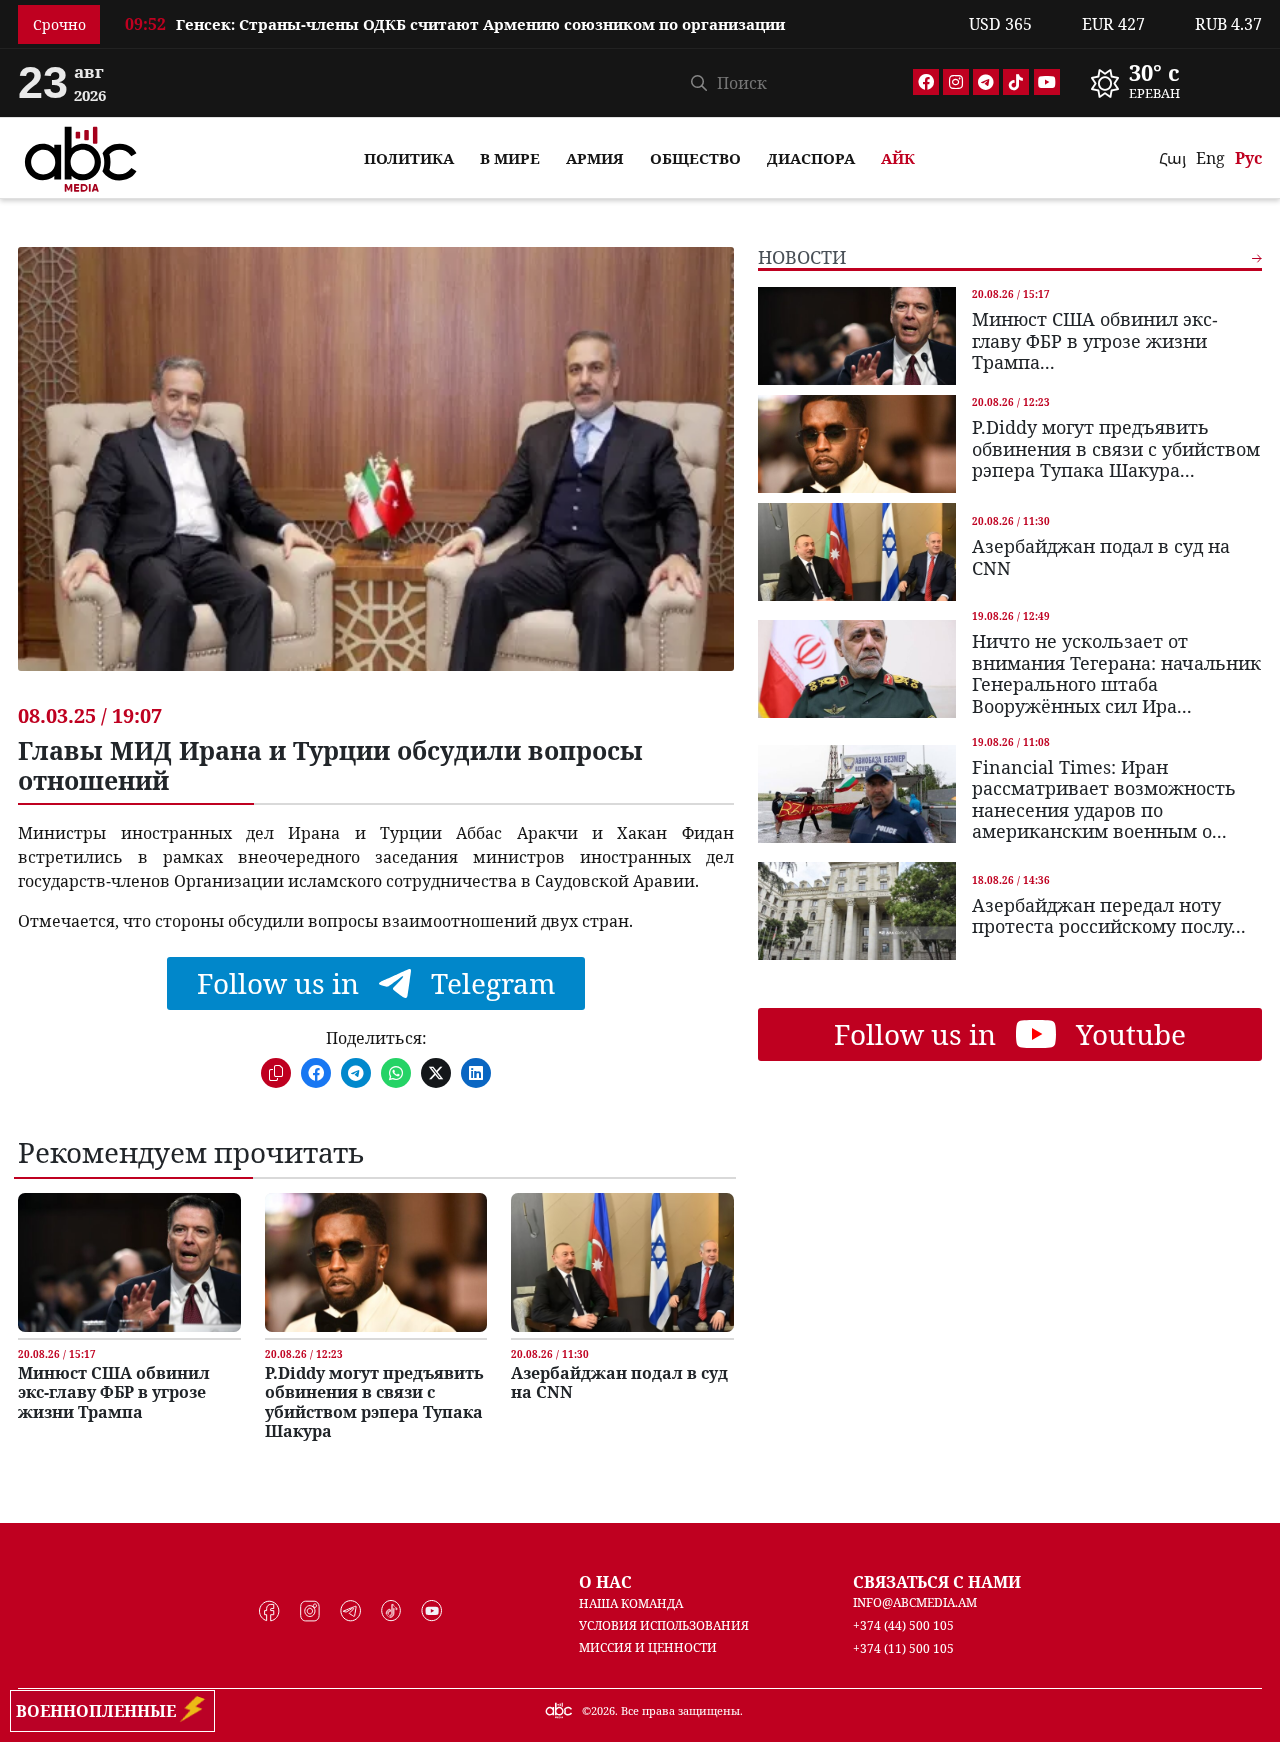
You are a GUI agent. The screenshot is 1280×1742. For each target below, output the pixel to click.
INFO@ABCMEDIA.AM (915, 1602)
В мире (510, 158)
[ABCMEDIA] (81, 156)
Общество (695, 158)
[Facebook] (926, 82)
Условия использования (664, 1625)
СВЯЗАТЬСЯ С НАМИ (937, 1582)
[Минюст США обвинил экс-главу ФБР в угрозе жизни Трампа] (129, 1262)
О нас (605, 1582)
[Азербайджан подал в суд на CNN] (622, 1262)
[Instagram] (956, 82)
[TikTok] (1016, 82)
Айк (898, 158)
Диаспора (811, 158)
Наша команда (631, 1603)
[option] (534, 13)
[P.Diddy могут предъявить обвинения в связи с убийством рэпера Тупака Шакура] (376, 1262)
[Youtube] (1047, 82)
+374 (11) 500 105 (903, 1648)
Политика (409, 158)
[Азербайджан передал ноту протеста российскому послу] (857, 911)
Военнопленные (100, 1711)
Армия (595, 158)
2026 (603, 1710)
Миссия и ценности (648, 1647)
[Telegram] (986, 82)
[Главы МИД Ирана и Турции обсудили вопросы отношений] (375, 474)
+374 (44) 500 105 (903, 1625)
